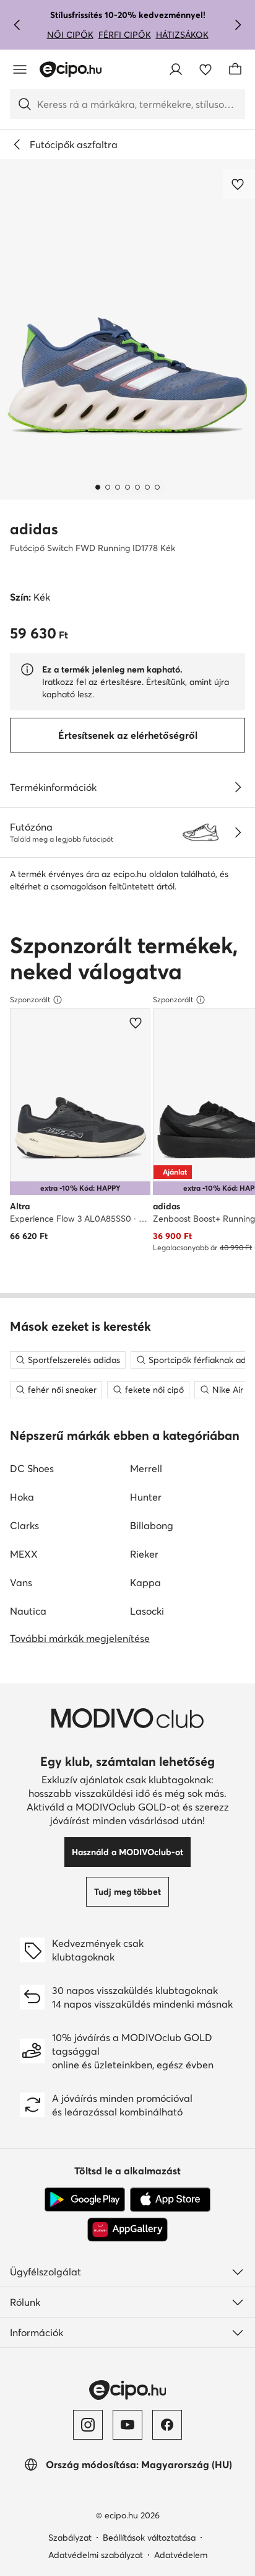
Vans (21, 1582)
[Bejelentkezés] (176, 69)
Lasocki (147, 1611)
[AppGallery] (127, 2230)
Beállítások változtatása (149, 2538)
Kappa (145, 1582)
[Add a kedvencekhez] (239, 184)
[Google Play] (85, 2200)
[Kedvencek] (205, 69)
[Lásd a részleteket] (238, 787)
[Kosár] (235, 69)
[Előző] (17, 25)
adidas (34, 529)
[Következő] (238, 25)
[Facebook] (167, 2425)
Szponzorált (30, 999)
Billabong (152, 1525)
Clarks (24, 1525)
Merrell (146, 1468)
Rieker (144, 1554)
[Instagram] (88, 2425)
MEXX (24, 1554)
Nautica (28, 1611)
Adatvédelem (181, 2555)
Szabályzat (70, 2538)
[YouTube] (127, 2425)
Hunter (146, 1497)
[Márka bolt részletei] (238, 832)
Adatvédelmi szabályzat (96, 2555)
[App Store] (170, 2200)
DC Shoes (32, 1468)
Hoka (22, 1497)
